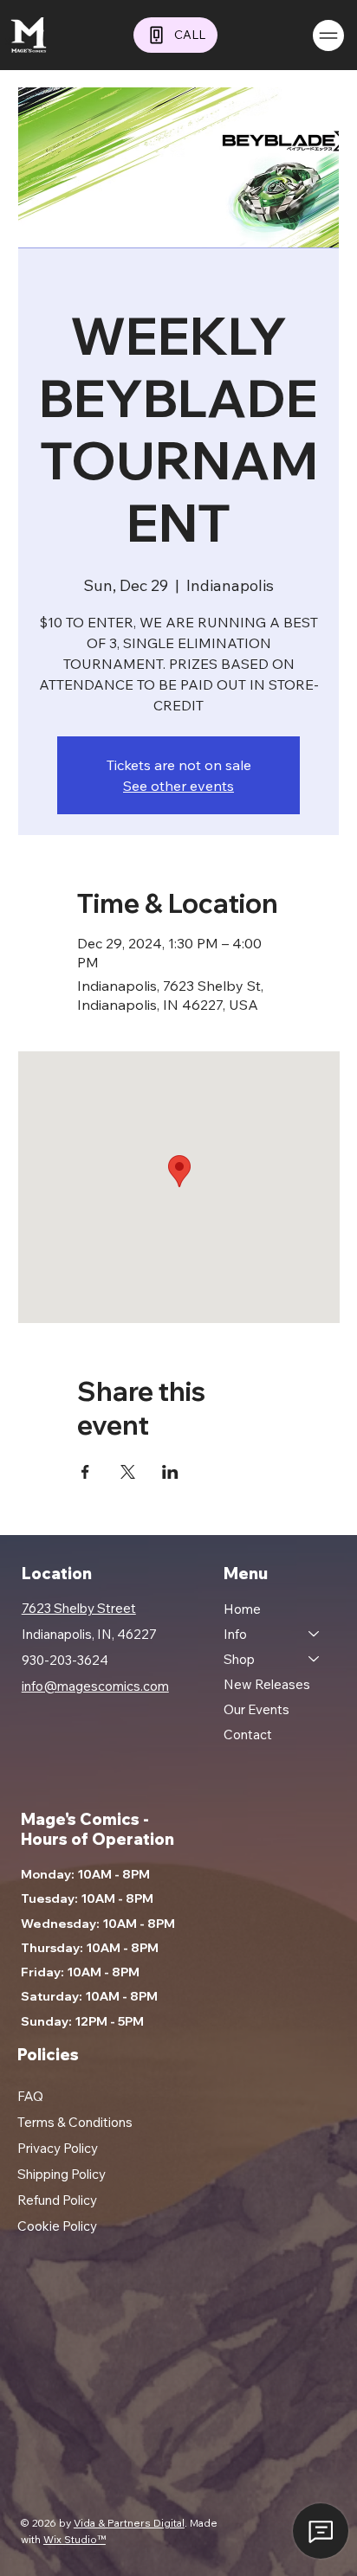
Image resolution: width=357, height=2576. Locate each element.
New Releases (267, 1684)
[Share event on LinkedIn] (170, 1472)
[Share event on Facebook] (85, 1472)
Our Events (256, 1709)
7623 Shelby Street (79, 1608)
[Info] (315, 1634)
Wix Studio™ (75, 2539)
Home (242, 1609)
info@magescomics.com (95, 1686)
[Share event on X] (128, 1472)
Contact (248, 1734)
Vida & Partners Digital (129, 2523)
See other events (178, 786)
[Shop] (315, 1659)
